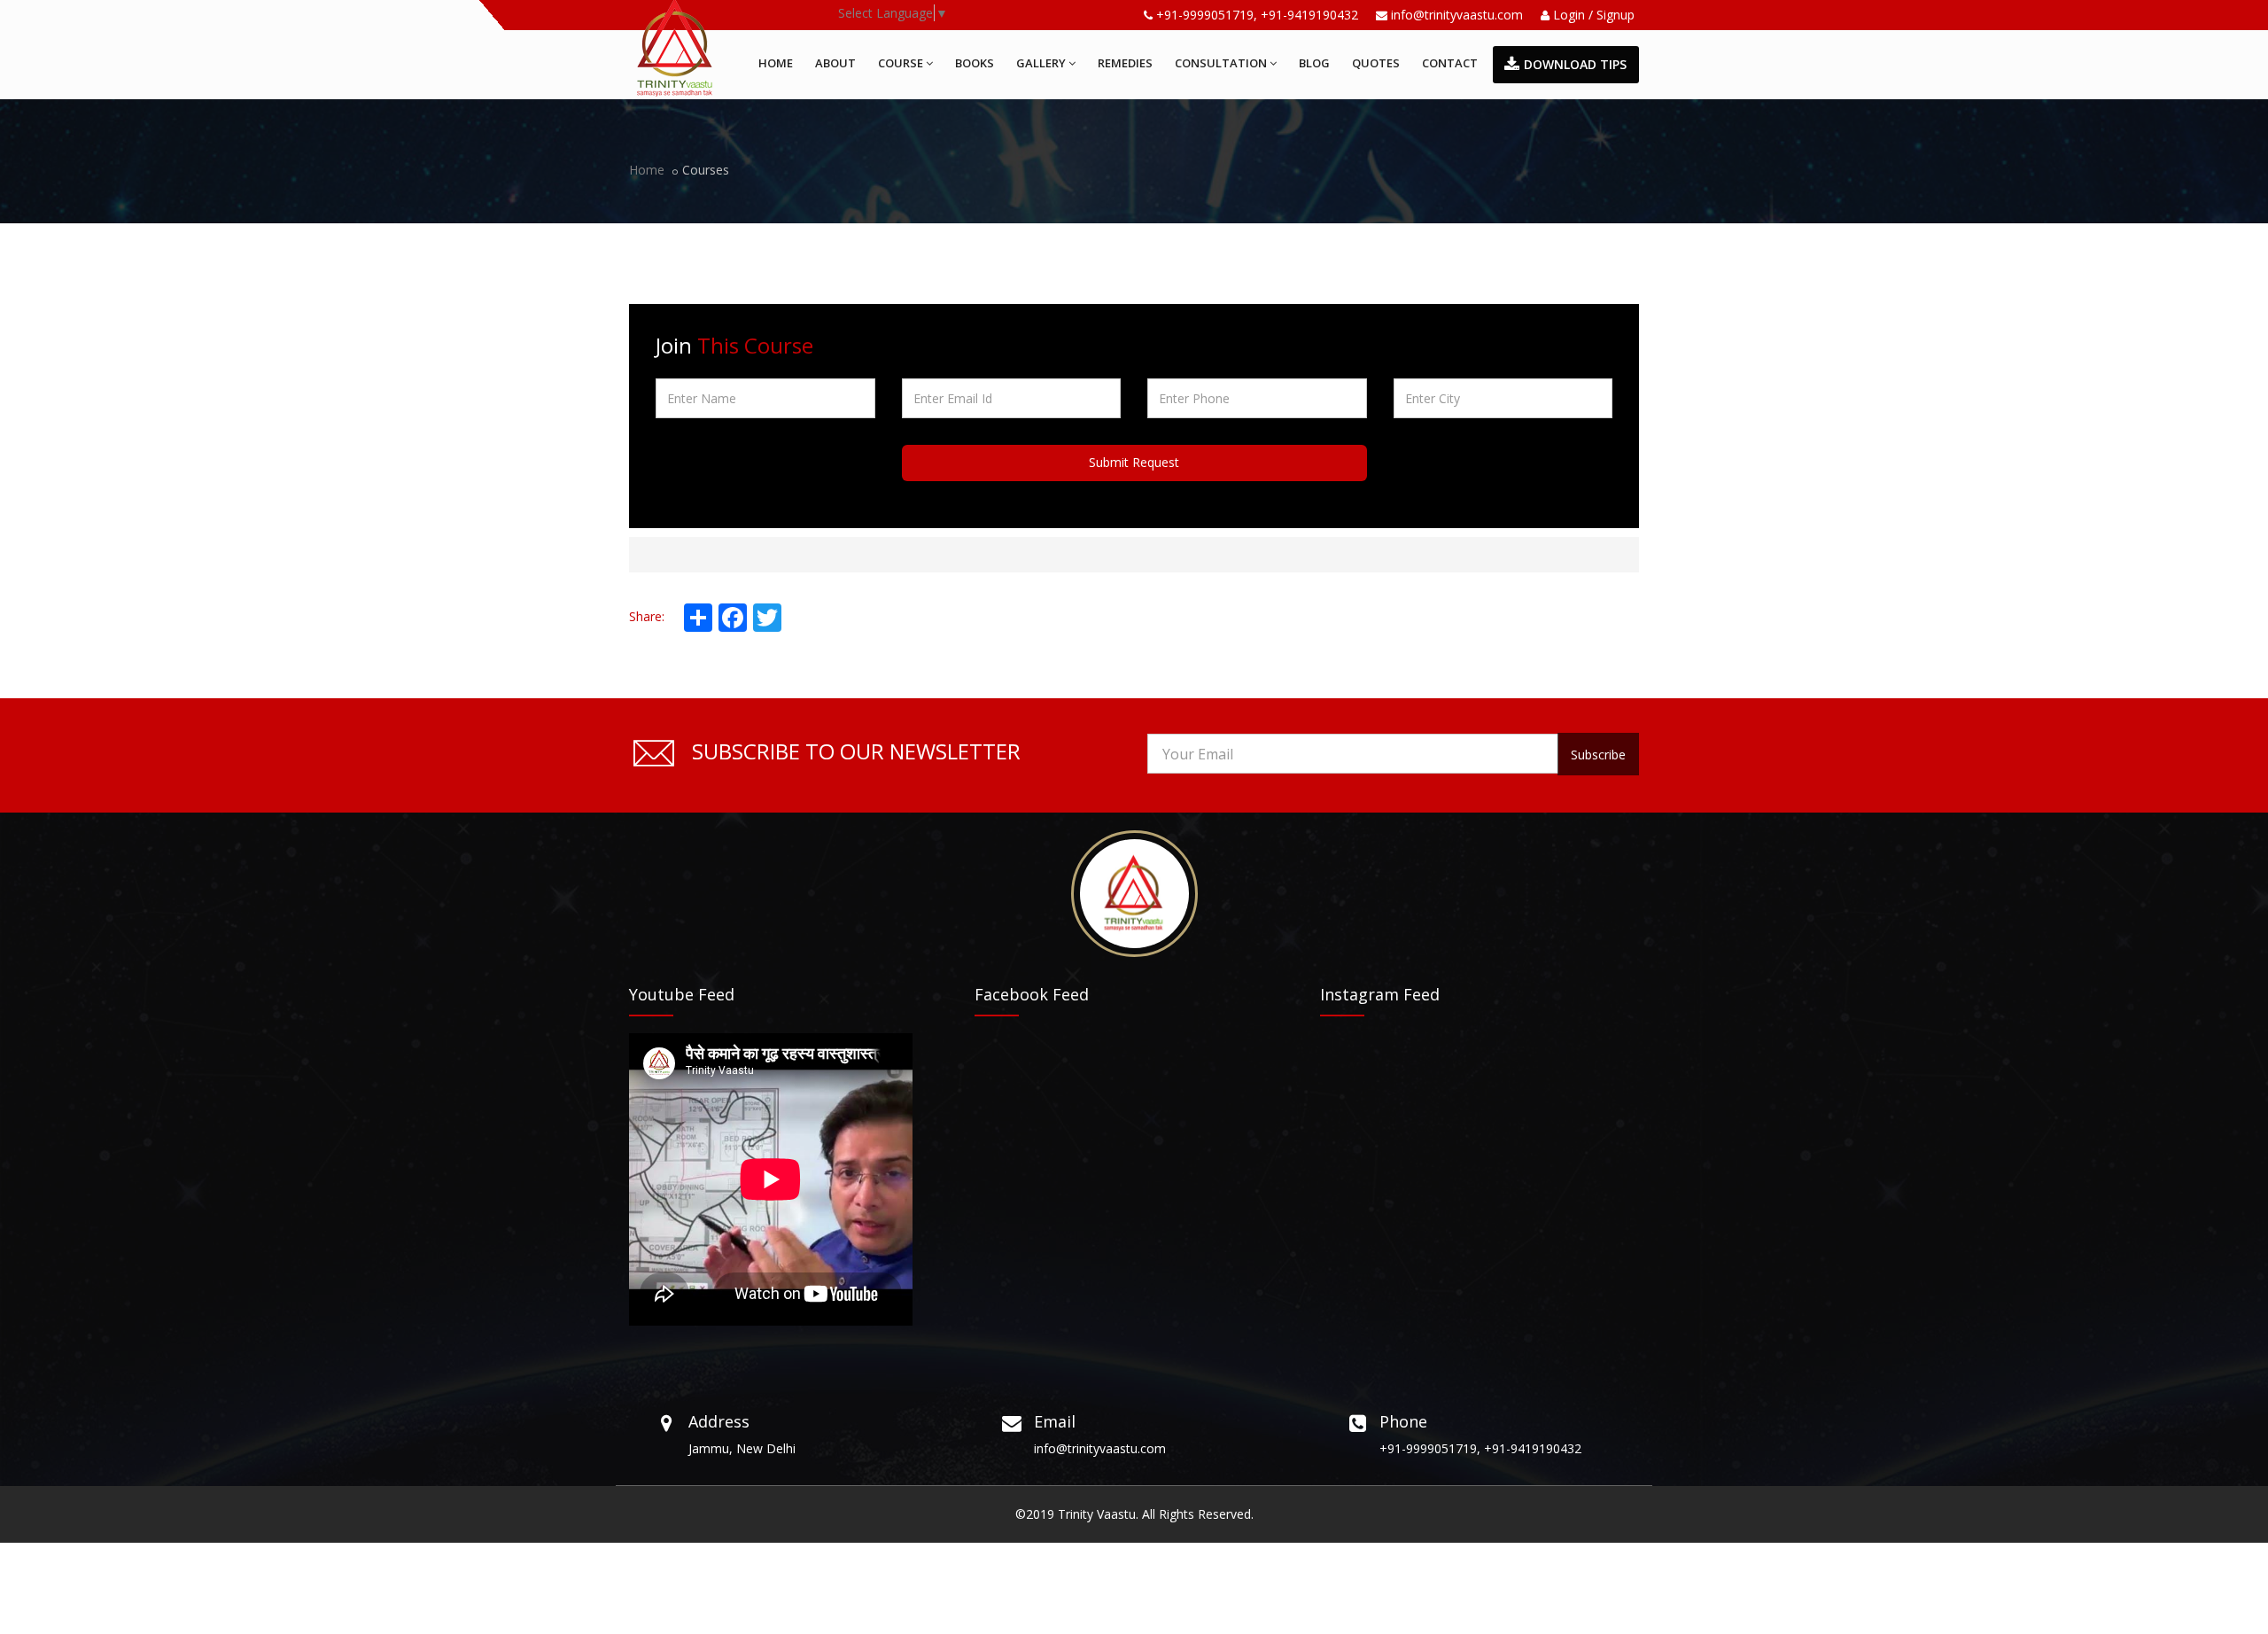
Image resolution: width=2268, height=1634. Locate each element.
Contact (1450, 63)
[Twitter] (765, 618)
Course (901, 63)
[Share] (696, 618)
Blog (1314, 63)
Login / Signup (1592, 15)
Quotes (1376, 63)
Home (776, 63)
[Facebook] (731, 618)
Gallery (1041, 63)
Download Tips (1575, 64)
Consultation (1221, 63)
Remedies (1125, 63)
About (835, 63)
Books (975, 63)
